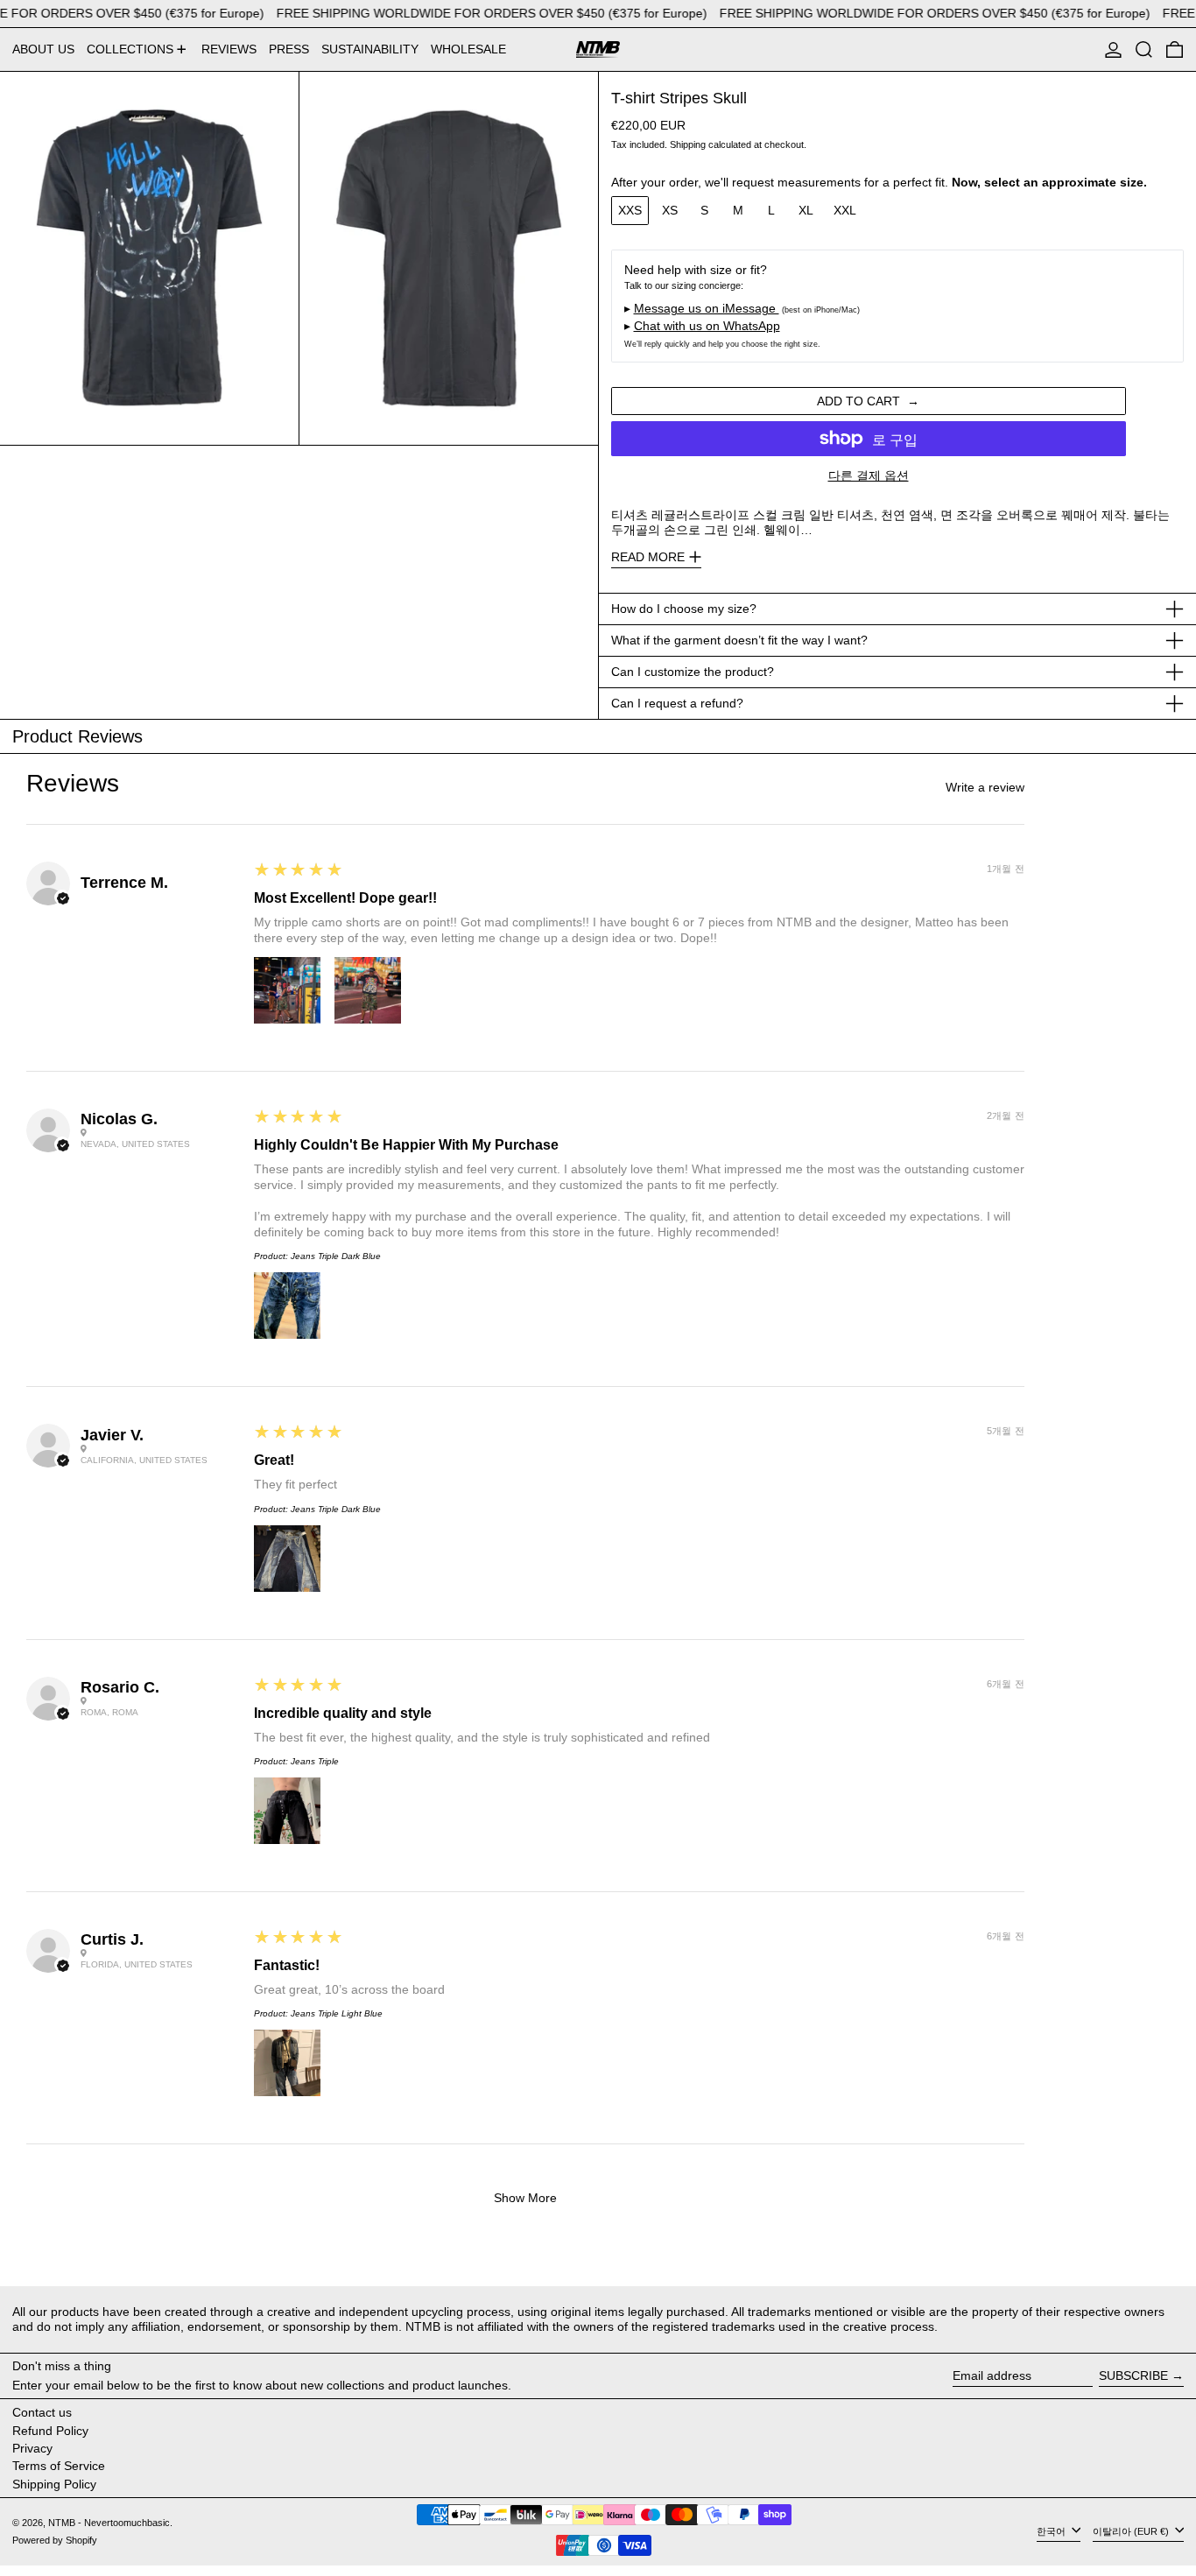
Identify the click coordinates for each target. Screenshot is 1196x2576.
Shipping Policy (54, 2484)
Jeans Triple (315, 1761)
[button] (1144, 49)
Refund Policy (50, 2431)
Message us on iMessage (707, 308)
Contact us (42, 2412)
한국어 (1052, 2531)
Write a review (985, 787)
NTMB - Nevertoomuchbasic (109, 2523)
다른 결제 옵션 (869, 475)
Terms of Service (59, 2466)
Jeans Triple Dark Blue (336, 1256)
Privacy (32, 2448)
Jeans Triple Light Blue (337, 2013)
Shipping (688, 144)
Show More (525, 2198)
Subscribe (1133, 2375)
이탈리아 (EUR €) (1132, 2531)
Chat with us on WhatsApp (707, 326)
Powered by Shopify (55, 2540)
